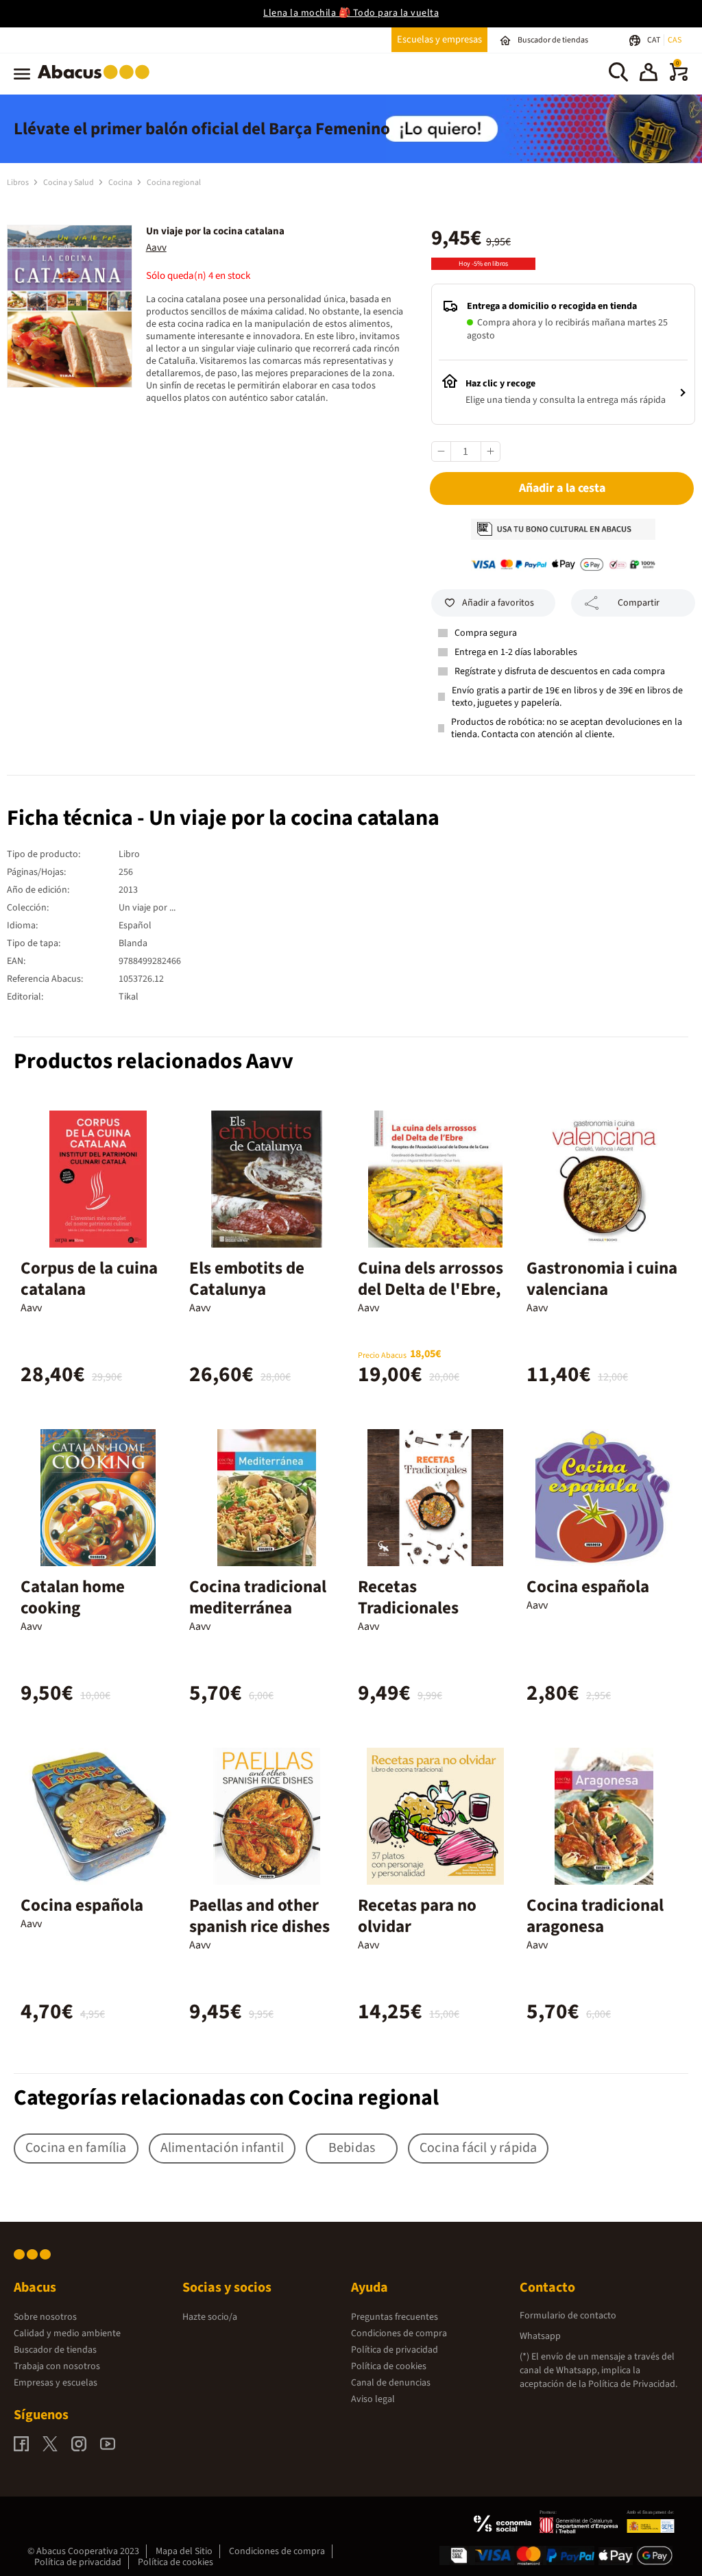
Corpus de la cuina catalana (89, 1279)
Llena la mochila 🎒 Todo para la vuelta (351, 13)
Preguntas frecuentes (395, 2317)
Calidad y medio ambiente (67, 2333)
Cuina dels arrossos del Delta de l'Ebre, (431, 1279)
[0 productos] (679, 78)
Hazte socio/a (210, 2317)
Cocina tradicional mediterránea (258, 1597)
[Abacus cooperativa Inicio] (97, 82)
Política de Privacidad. (633, 2384)
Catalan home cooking (73, 1597)
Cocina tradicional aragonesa (595, 1916)
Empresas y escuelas (56, 2383)
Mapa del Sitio (184, 2551)
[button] (649, 74)
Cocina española (588, 1587)
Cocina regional (174, 183)
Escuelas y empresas (439, 39)
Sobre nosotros (45, 2317)
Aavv (156, 248)
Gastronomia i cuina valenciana (602, 1279)
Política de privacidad (395, 2350)
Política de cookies (389, 2366)
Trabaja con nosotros (57, 2366)
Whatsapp (540, 2336)
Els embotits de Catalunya (247, 1279)
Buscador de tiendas (55, 2350)
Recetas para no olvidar (417, 1916)
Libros (19, 183)
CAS (675, 40)
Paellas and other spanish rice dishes (259, 1916)
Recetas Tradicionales (408, 1597)
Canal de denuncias (391, 2383)
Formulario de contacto (568, 2316)
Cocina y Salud (69, 183)
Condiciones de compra (399, 2333)
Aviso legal (373, 2399)
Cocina (121, 183)
